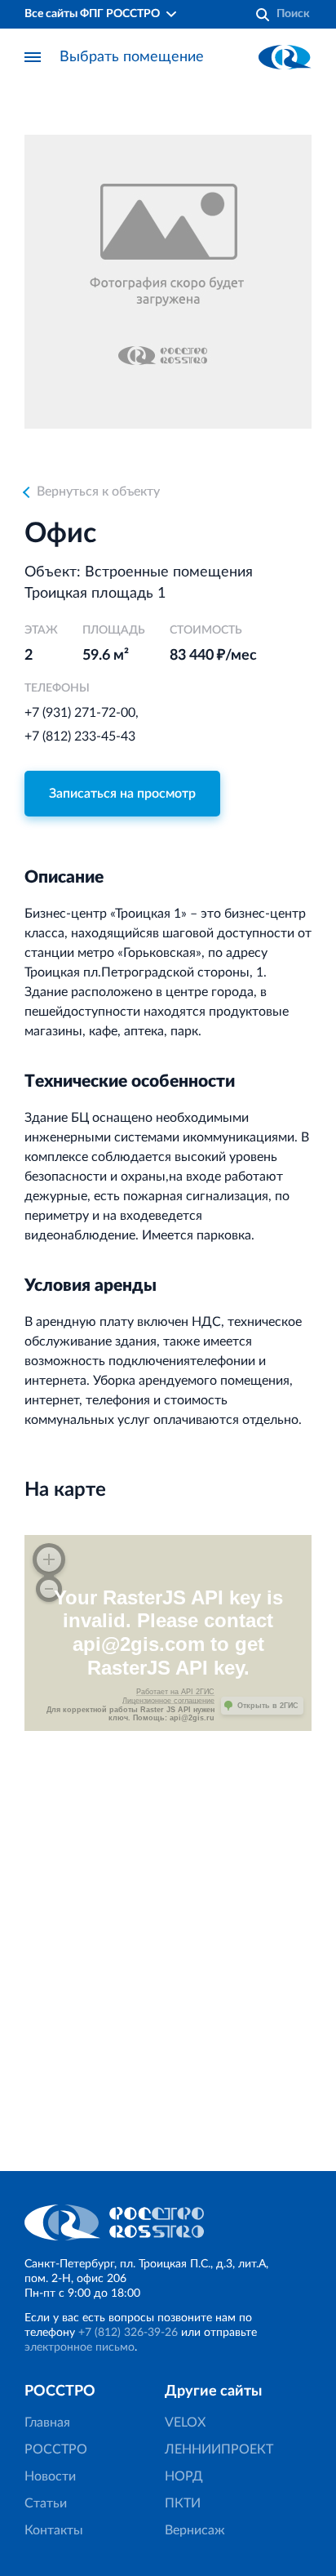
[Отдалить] (49, 1589)
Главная (47, 2423)
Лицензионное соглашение (168, 1701)
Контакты (54, 2530)
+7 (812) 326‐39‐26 (128, 2333)
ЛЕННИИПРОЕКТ (219, 2449)
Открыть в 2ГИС (268, 1706)
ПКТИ (183, 2503)
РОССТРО (56, 2449)
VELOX (185, 2423)
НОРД (184, 2476)
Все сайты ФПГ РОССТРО (92, 14)
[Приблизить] (49, 1559)
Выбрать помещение (132, 57)
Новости (50, 2476)
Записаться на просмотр (122, 794)
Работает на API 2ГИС (175, 1692)
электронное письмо (80, 2347)
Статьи (46, 2503)
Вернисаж (195, 2530)
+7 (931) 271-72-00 (80, 713)
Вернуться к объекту (98, 492)
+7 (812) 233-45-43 (80, 736)
